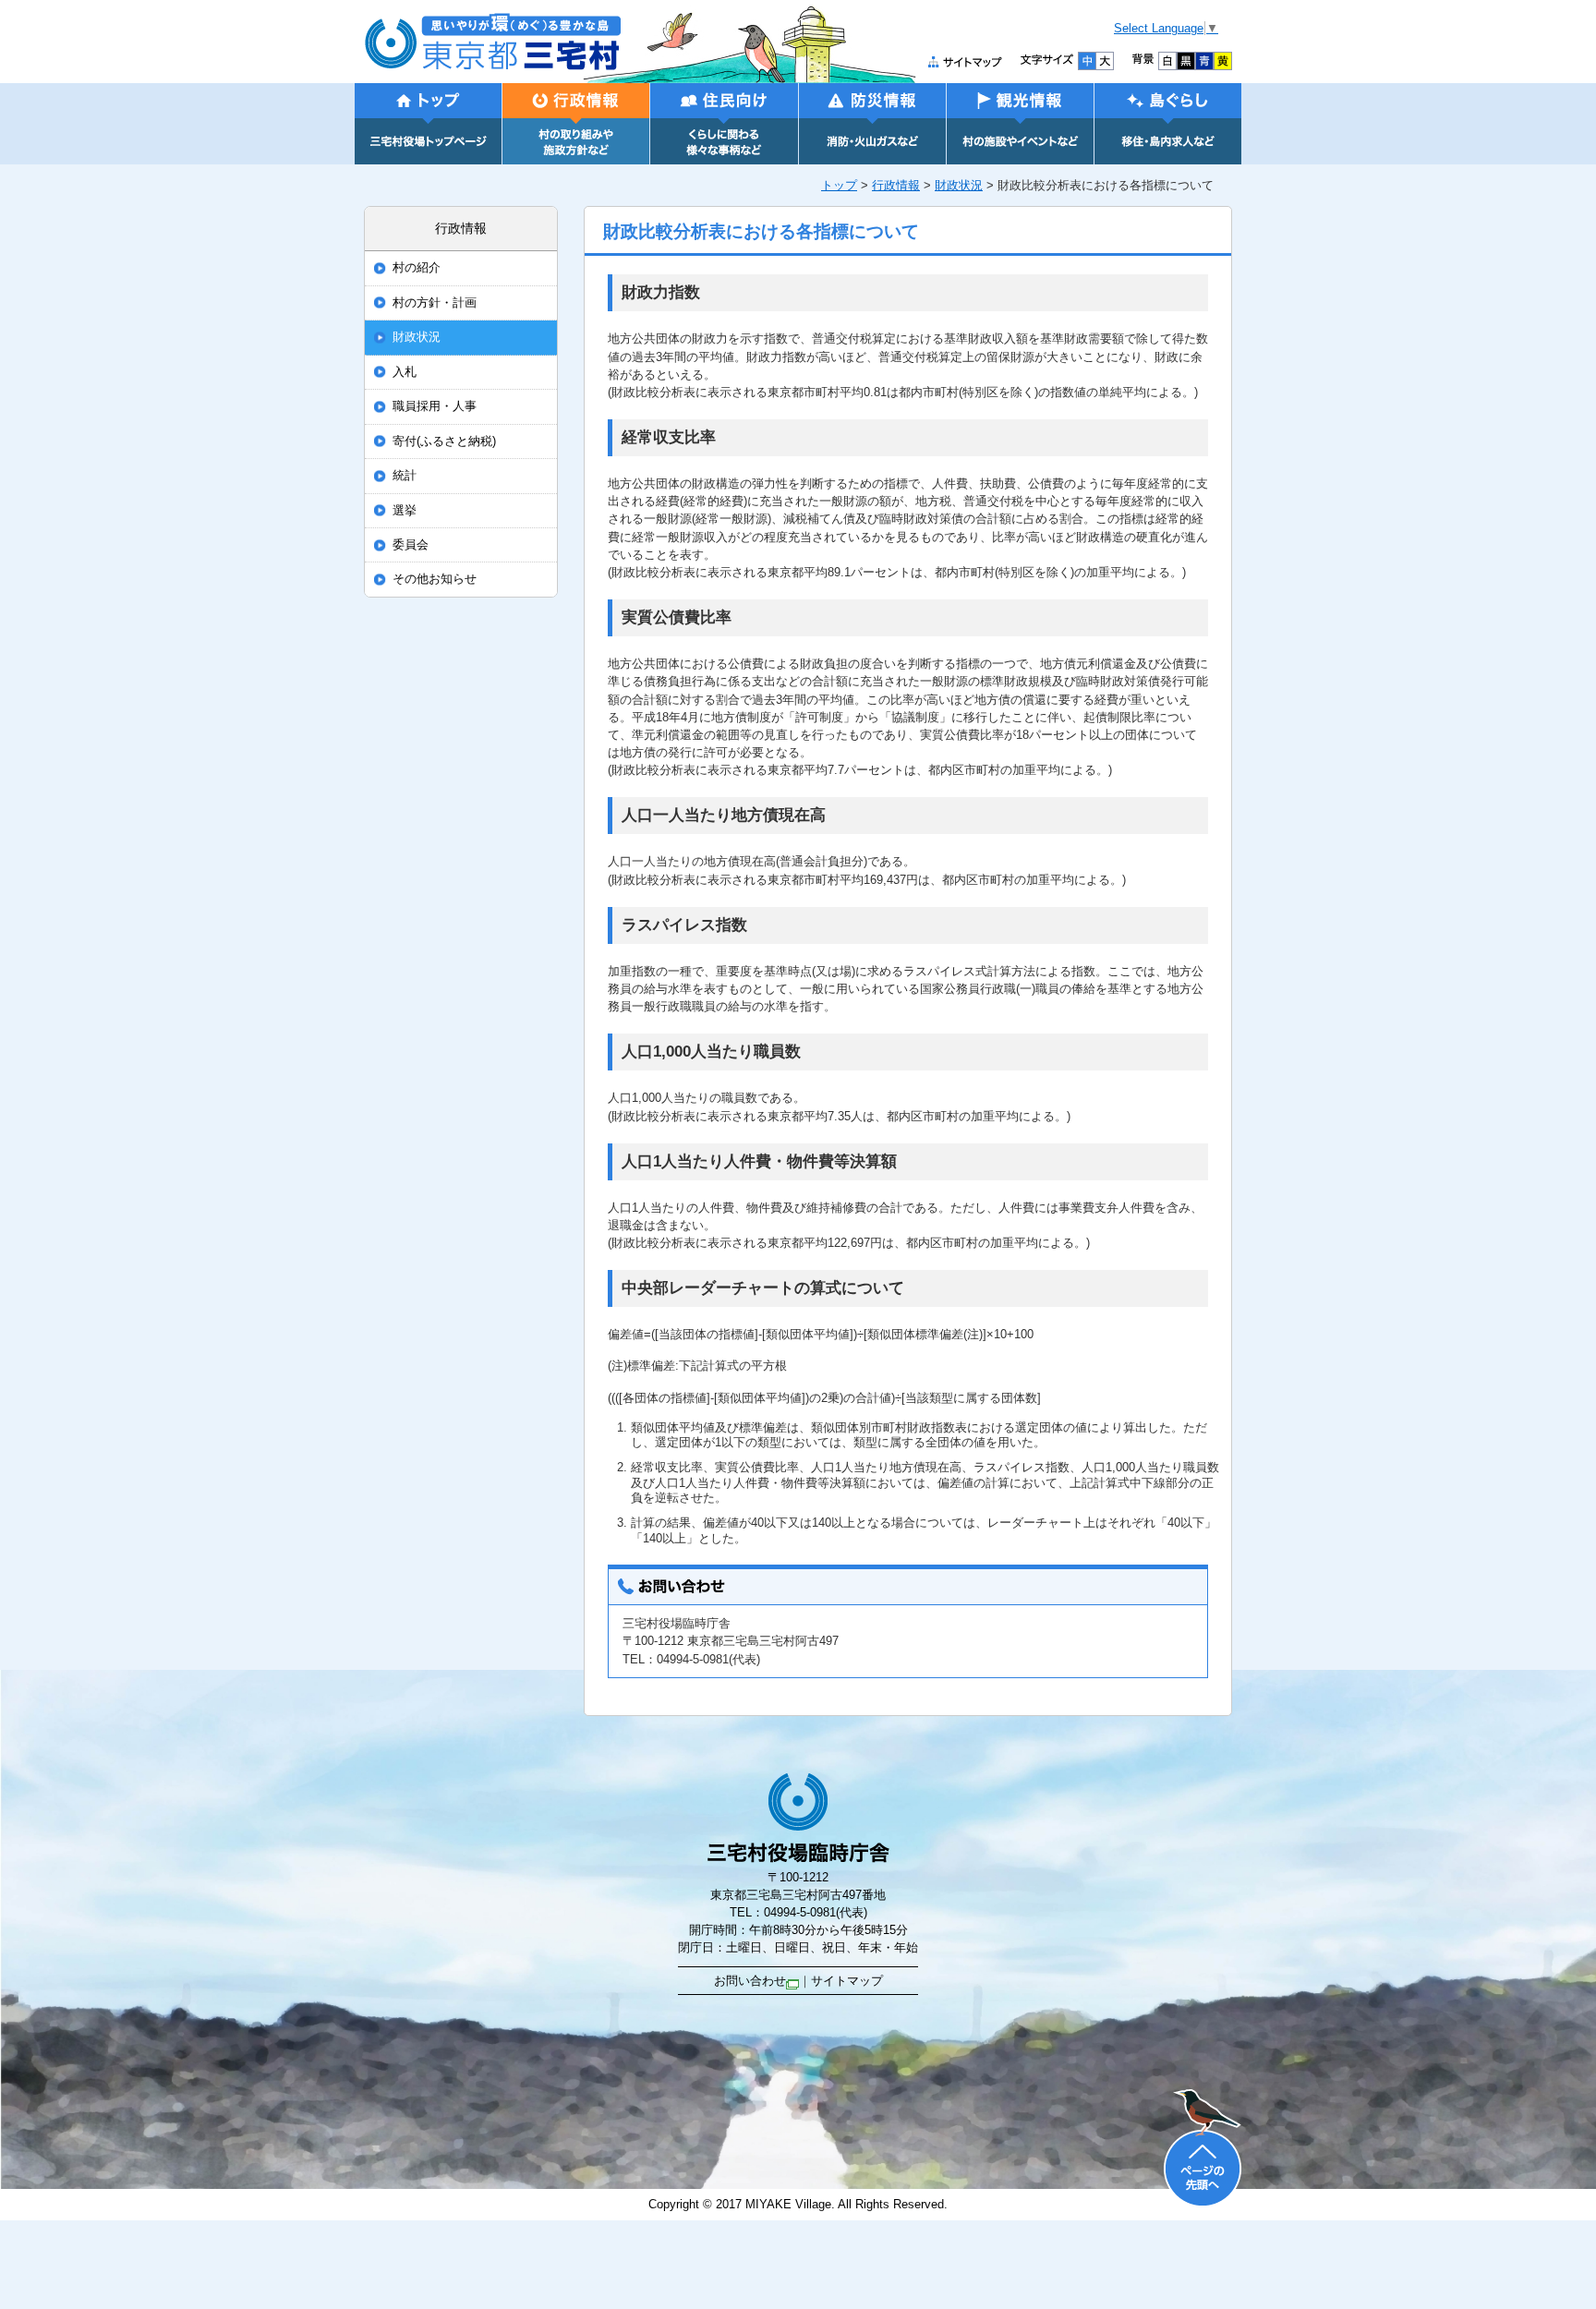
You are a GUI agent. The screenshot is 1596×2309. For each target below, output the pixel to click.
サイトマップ (847, 1981)
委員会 (411, 545)
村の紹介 (417, 268)
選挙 (405, 511)
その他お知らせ (435, 579)
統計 (405, 476)
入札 (405, 372)
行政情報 (896, 185)
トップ (839, 185)
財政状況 (959, 185)
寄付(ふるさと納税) (444, 441)
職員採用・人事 (435, 406)
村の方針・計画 (435, 303)
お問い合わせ (750, 1981)
